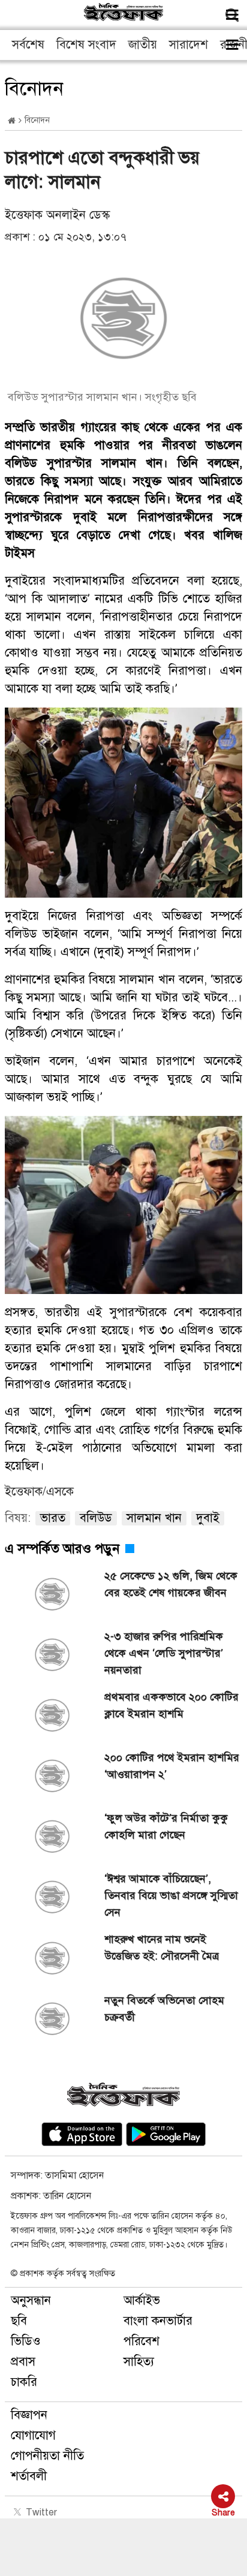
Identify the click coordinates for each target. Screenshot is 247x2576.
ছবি (19, 2321)
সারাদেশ (189, 45)
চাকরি (24, 2382)
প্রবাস (23, 2362)
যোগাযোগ (33, 2435)
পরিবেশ (141, 2341)
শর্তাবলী (29, 2476)
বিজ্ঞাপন (29, 2415)
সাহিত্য (139, 2362)
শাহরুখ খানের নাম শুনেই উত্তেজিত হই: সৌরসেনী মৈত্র (162, 1948)
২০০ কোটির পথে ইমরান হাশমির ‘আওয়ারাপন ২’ (172, 1766)
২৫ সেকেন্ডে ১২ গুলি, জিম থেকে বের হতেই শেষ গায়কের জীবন (171, 1584)
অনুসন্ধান (31, 2300)
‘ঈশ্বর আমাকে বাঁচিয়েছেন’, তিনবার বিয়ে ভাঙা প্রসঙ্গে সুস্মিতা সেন (171, 1895)
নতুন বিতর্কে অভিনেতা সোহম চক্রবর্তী (164, 2009)
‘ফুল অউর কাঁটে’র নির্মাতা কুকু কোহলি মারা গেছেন (166, 1826)
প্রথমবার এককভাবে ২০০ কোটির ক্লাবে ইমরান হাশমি (171, 1705)
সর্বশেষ (28, 45)
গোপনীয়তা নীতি (47, 2456)
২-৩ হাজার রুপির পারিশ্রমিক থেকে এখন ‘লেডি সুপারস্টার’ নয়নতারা (164, 1653)
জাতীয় (143, 45)
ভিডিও (26, 2341)
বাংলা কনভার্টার (158, 2321)
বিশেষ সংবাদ (86, 45)
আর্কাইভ (142, 2300)
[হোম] (12, 121)
